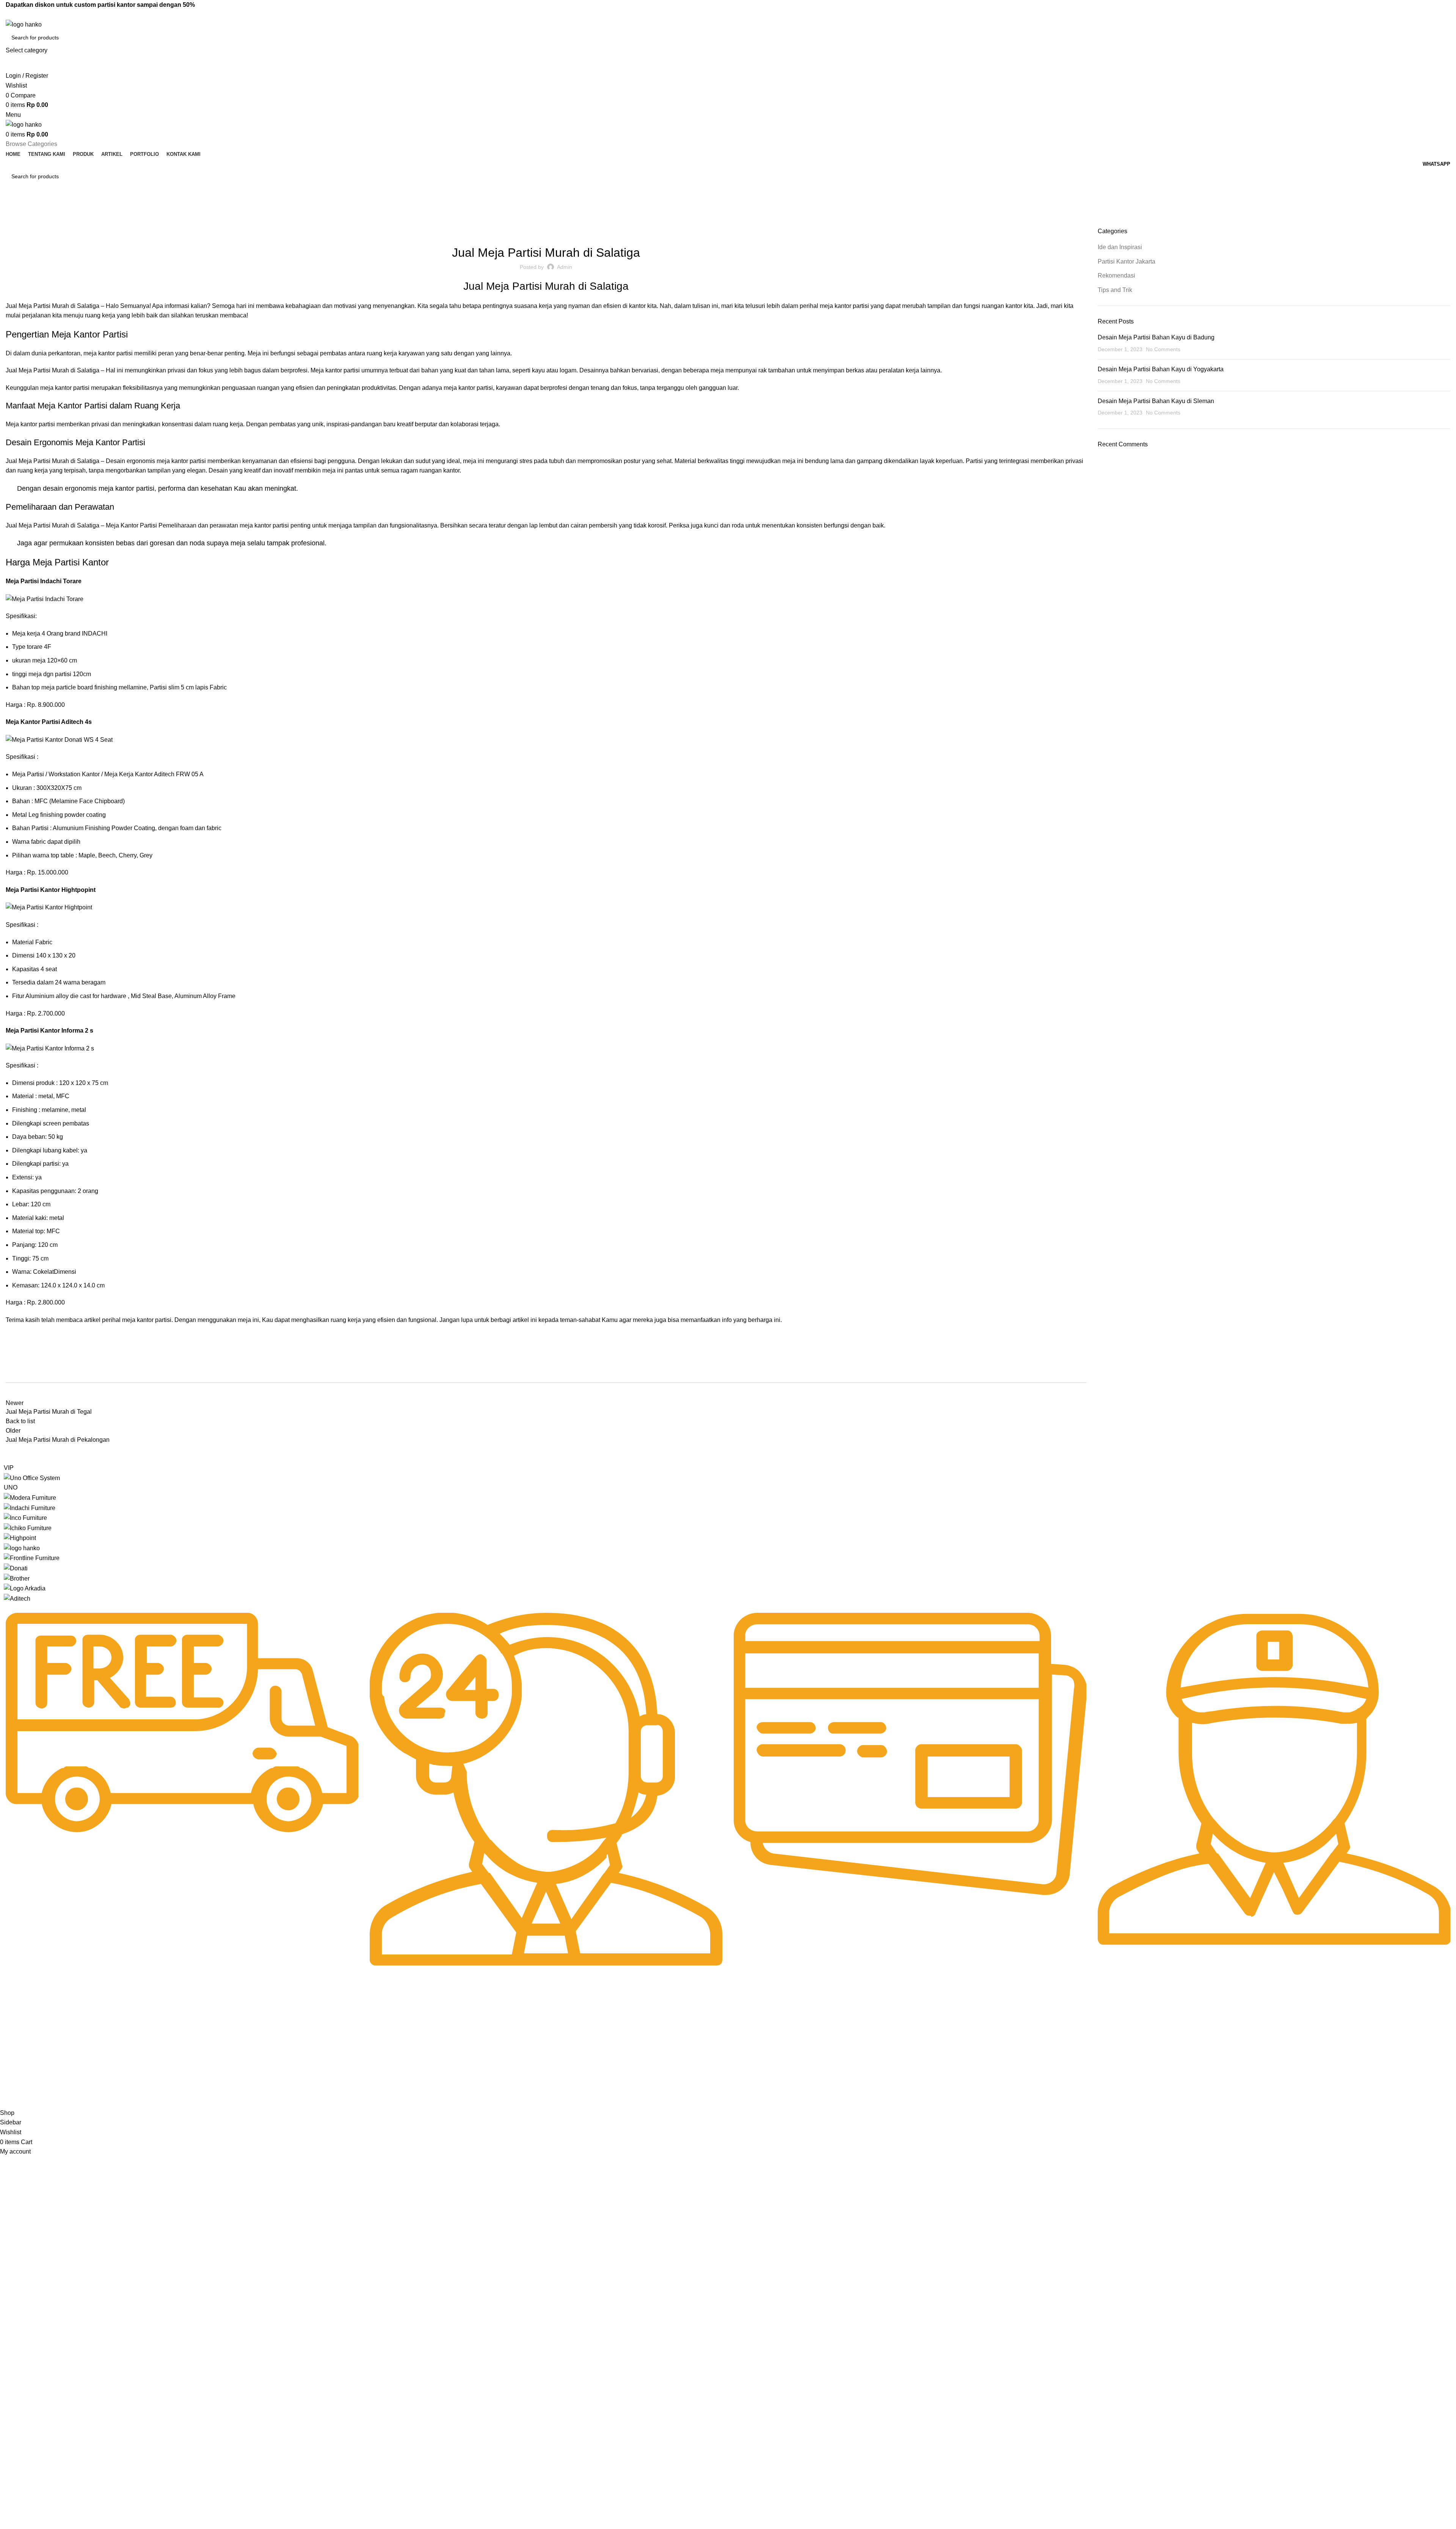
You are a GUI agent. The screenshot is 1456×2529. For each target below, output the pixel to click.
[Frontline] (32, 1558)
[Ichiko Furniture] (28, 1528)
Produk (12, 2049)
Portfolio (14, 2075)
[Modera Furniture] (30, 1497)
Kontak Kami (19, 2088)
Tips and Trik (1115, 290)
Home (12, 223)
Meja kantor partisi (30, 424)
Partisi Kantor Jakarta (550, 232)
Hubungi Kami (603, 2023)
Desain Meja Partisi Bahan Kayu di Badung (1156, 337)
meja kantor (99, 353)
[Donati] (16, 1568)
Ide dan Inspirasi (45, 223)
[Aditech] (17, 1598)
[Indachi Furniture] (30, 1508)
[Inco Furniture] (25, 1517)
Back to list (20, 1421)
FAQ (591, 2036)
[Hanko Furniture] (22, 1548)
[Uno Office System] (32, 1478)
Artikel (11, 2062)
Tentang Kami (20, 2036)
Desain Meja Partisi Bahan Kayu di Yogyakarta (1161, 369)
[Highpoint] (20, 1538)
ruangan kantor (1002, 306)
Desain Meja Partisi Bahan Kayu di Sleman (1156, 401)
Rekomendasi (601, 232)
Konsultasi (599, 2062)
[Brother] (17, 1578)
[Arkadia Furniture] (25, 1588)
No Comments (1163, 349)
